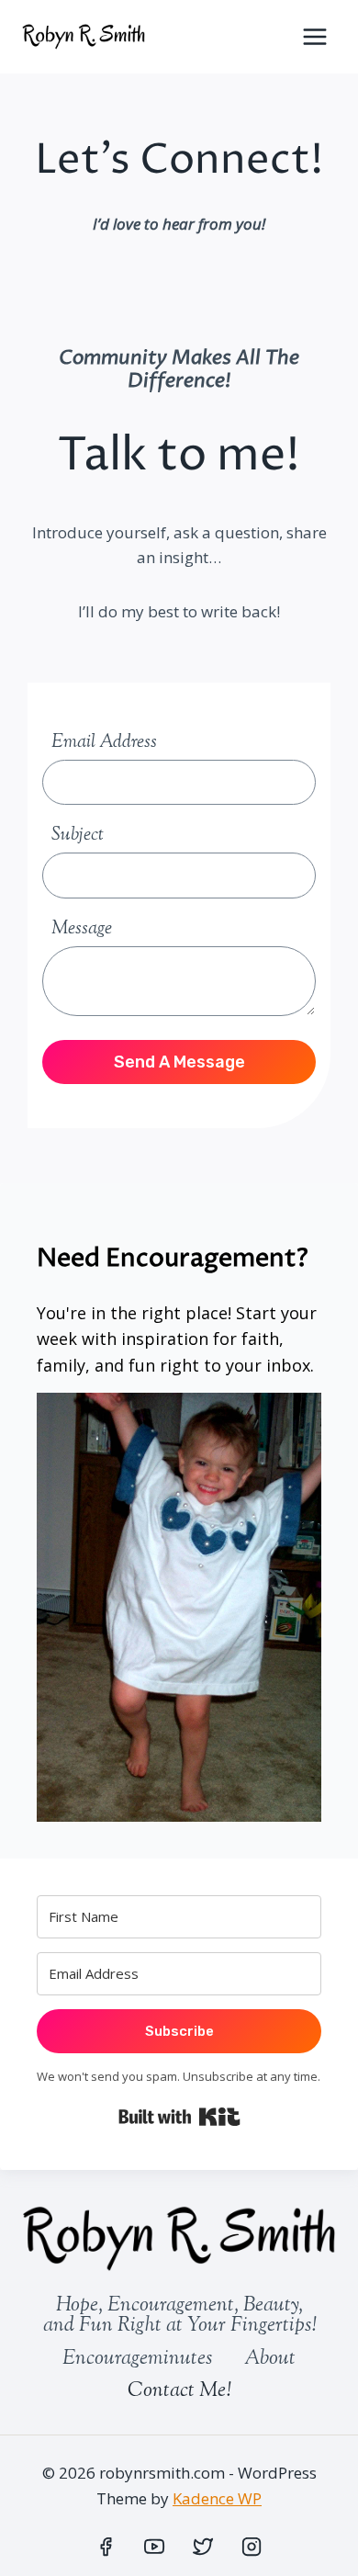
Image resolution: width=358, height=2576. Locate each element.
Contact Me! (179, 2391)
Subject (78, 836)
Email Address (104, 743)
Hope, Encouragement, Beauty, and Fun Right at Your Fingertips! (179, 2316)
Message (82, 929)
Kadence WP (217, 2498)
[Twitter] (203, 2547)
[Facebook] (106, 2547)
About (270, 2359)
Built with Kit (179, 2117)
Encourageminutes (137, 2359)
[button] (179, 1607)
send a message (179, 1062)
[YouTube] (154, 2547)
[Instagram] (252, 2547)
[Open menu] (314, 36)
